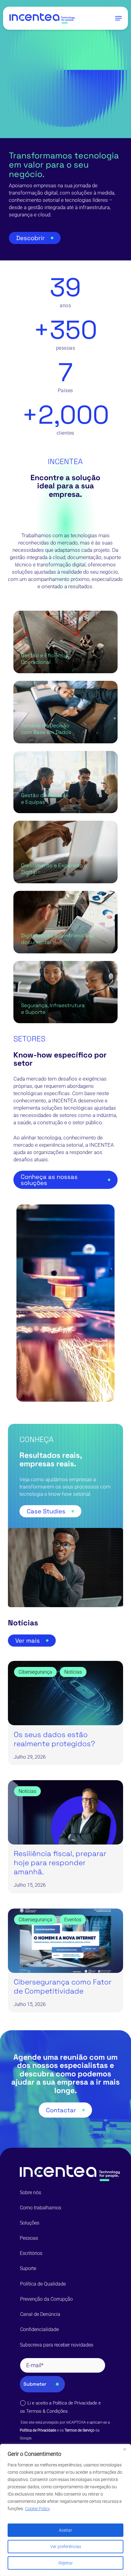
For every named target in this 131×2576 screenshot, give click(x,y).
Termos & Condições (47, 2411)
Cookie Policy (37, 2509)
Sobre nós (30, 2192)
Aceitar (65, 2530)
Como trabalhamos (41, 2208)
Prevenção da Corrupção (46, 2299)
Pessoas (29, 2238)
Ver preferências (66, 2547)
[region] (65, 2510)
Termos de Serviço (80, 2430)
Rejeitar (66, 2563)
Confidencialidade (39, 2329)
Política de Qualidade (43, 2284)
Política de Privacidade (75, 2403)
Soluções (30, 2223)
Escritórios (31, 2253)
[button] (119, 18)
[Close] (125, 2449)
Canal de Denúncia (40, 2314)
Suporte (28, 2268)
